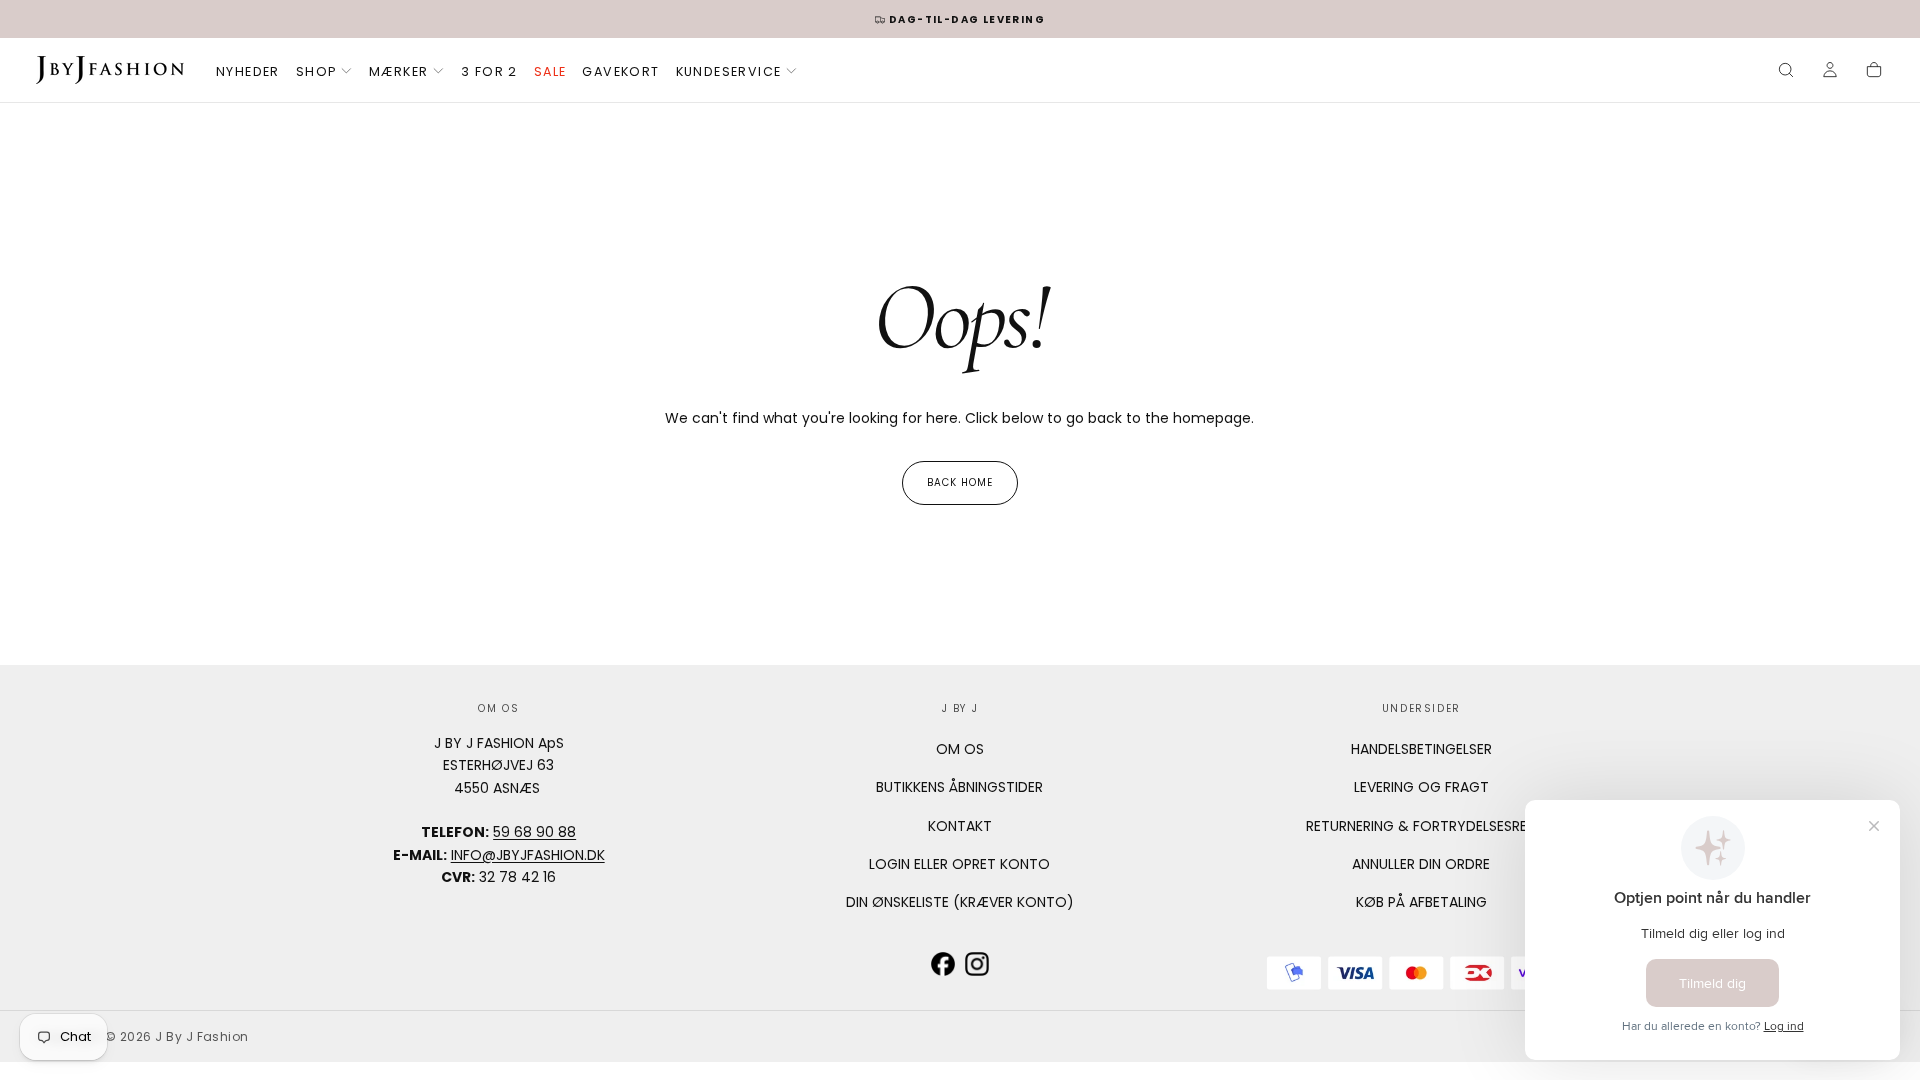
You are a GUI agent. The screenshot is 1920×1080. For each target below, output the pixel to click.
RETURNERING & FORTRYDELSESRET (1421, 826)
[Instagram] (977, 964)
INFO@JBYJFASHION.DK (528, 855)
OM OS (960, 749)
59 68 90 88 (534, 832)
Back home (960, 482)
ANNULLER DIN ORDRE (1421, 864)
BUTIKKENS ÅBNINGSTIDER (959, 787)
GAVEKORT (620, 71)
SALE (550, 71)
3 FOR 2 (489, 71)
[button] (1786, 72)
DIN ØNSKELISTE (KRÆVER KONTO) (960, 902)
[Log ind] (1830, 72)
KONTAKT (960, 826)
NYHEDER (248, 71)
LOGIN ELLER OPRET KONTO (959, 864)
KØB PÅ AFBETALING (1421, 902)
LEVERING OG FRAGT (1421, 787)
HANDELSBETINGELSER (1421, 749)
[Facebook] (943, 964)
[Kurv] (1874, 72)
